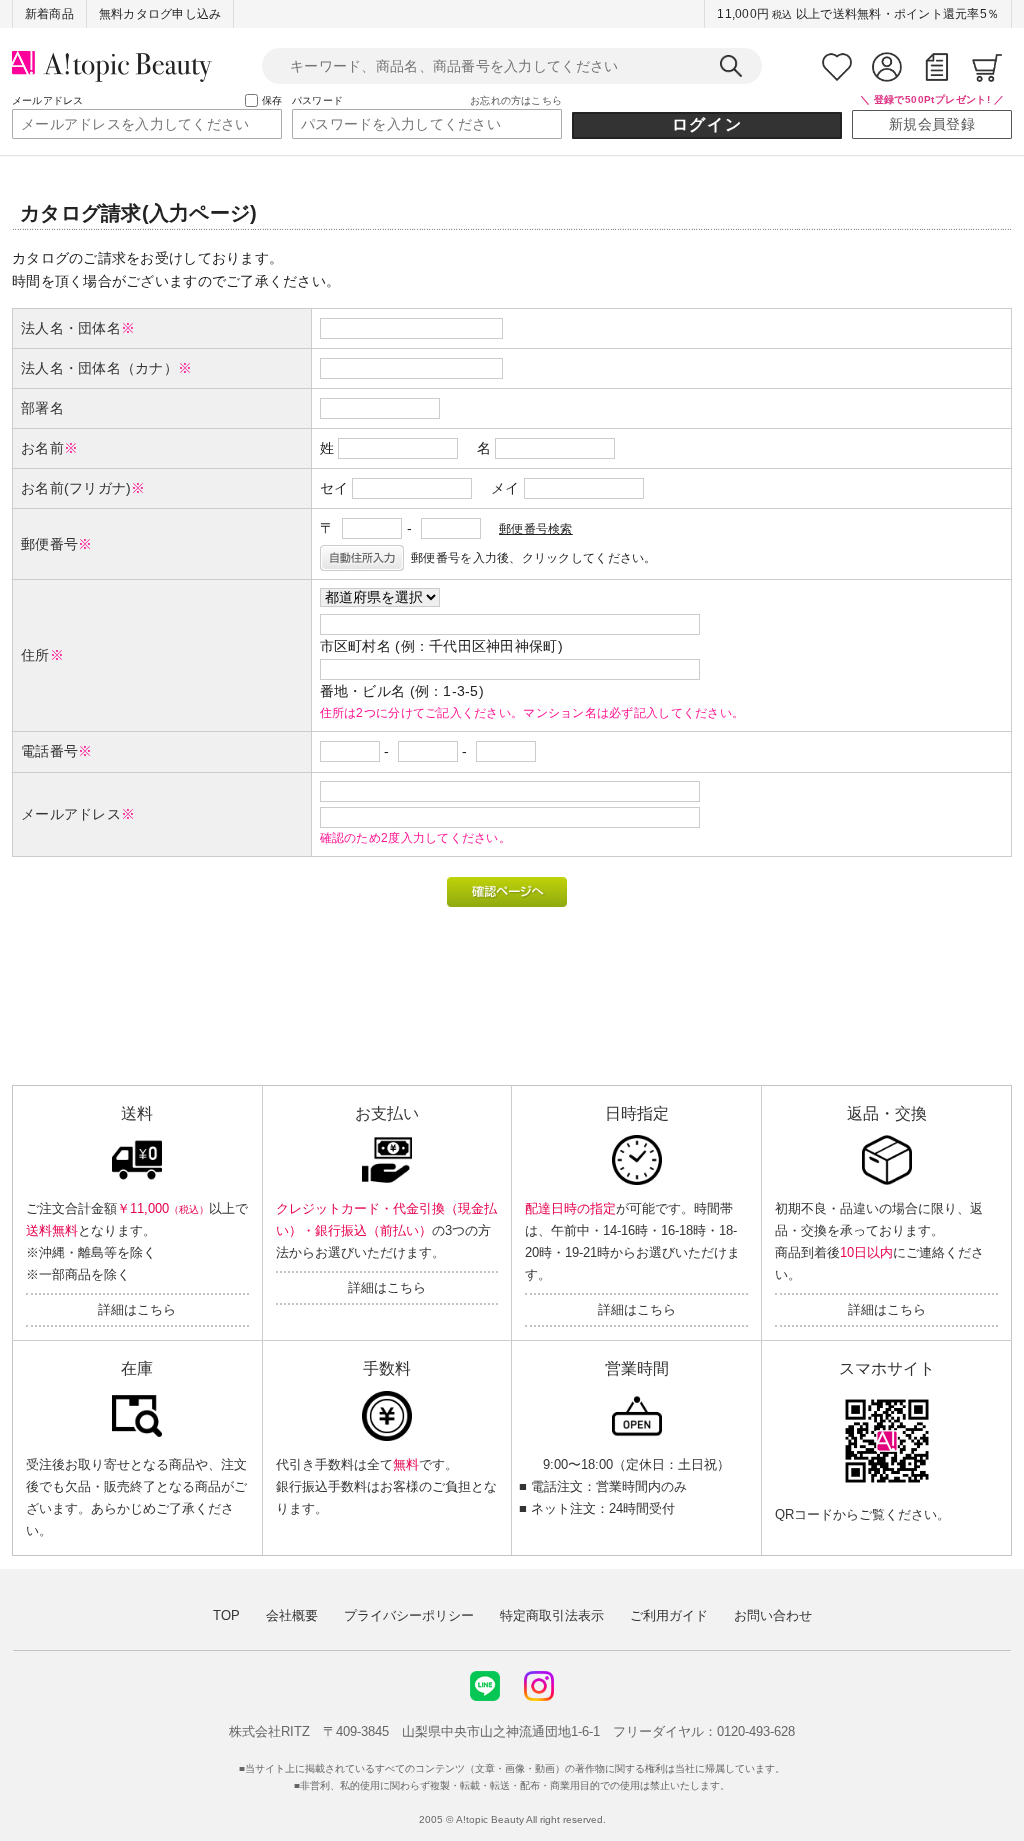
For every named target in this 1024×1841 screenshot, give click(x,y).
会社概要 (292, 1615)
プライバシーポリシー (409, 1615)
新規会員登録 (932, 124)
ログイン (707, 124)
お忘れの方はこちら (516, 100)
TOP (226, 1615)
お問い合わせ (773, 1615)
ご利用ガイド (669, 1615)
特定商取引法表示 (552, 1615)
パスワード (317, 100)
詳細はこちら (137, 1309)
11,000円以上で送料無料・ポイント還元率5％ (858, 14)
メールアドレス (47, 100)
